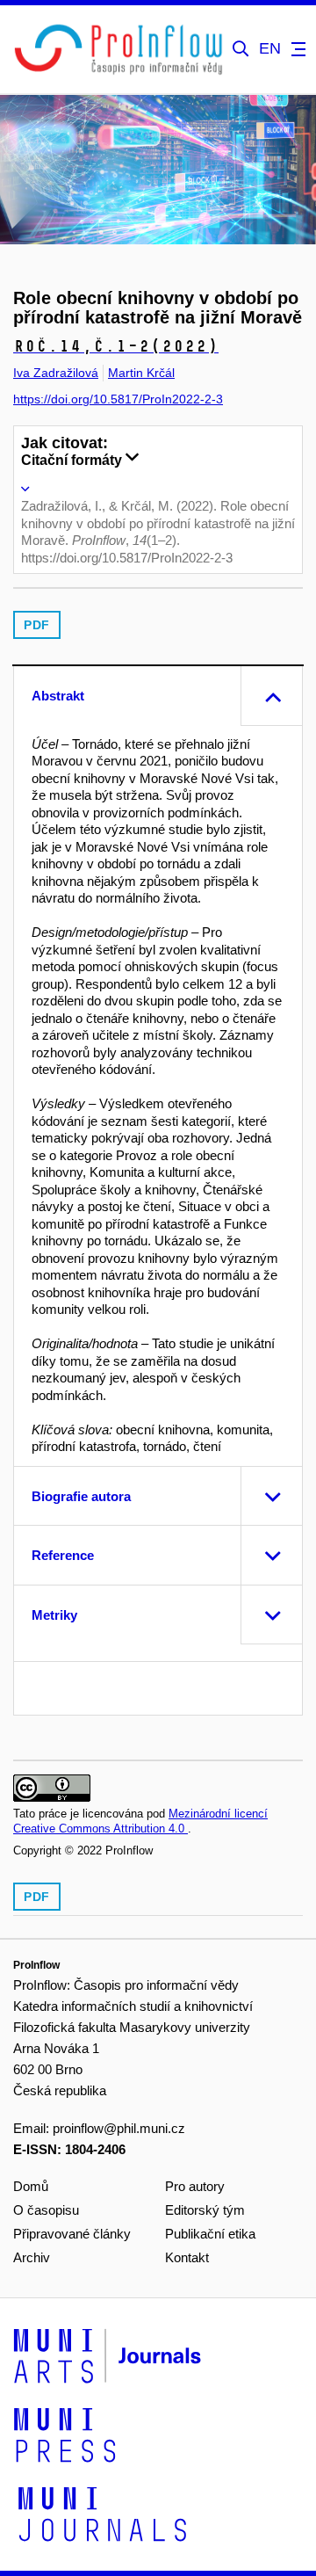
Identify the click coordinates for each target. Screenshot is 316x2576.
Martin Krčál (141, 373)
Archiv (32, 2257)
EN (270, 49)
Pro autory (195, 2186)
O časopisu (46, 2210)
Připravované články (72, 2234)
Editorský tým (205, 2210)
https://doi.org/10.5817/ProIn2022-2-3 (118, 399)
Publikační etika (210, 2234)
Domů (31, 2186)
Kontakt (187, 2257)
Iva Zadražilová (56, 373)
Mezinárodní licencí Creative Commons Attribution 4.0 (140, 1821)
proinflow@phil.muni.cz (119, 2128)
